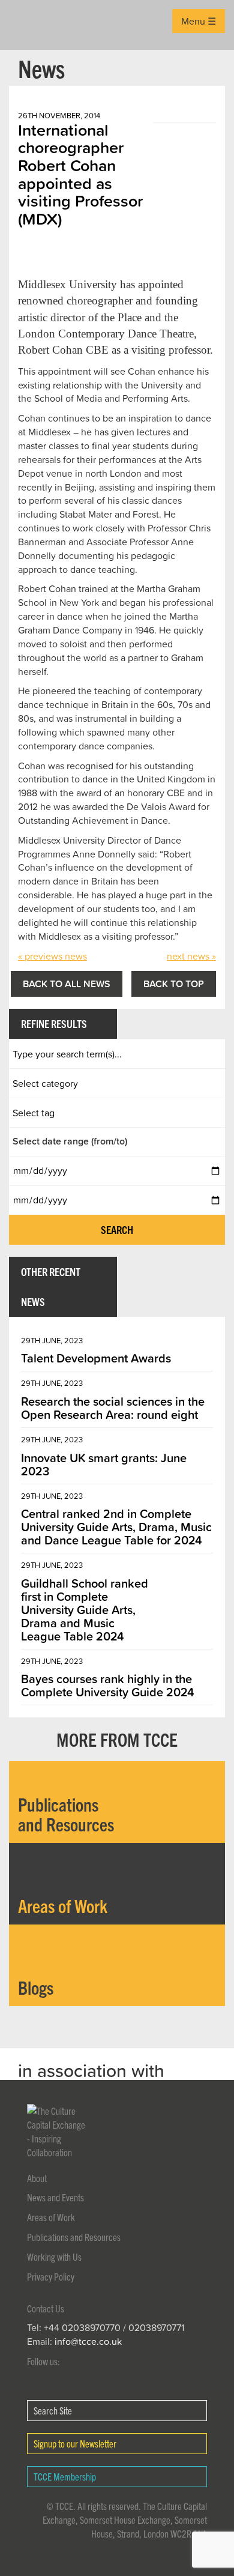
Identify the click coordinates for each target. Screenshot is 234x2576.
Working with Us (54, 2257)
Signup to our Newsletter (75, 2443)
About (37, 2178)
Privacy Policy (51, 2276)
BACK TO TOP (174, 984)
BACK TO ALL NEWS (67, 984)
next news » (191, 956)
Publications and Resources (74, 2237)
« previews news (52, 956)
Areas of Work (51, 2217)
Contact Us (46, 2308)
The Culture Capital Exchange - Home (28, 25)
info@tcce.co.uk (88, 2341)
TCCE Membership (65, 2476)
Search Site (53, 2410)
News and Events (55, 2197)
